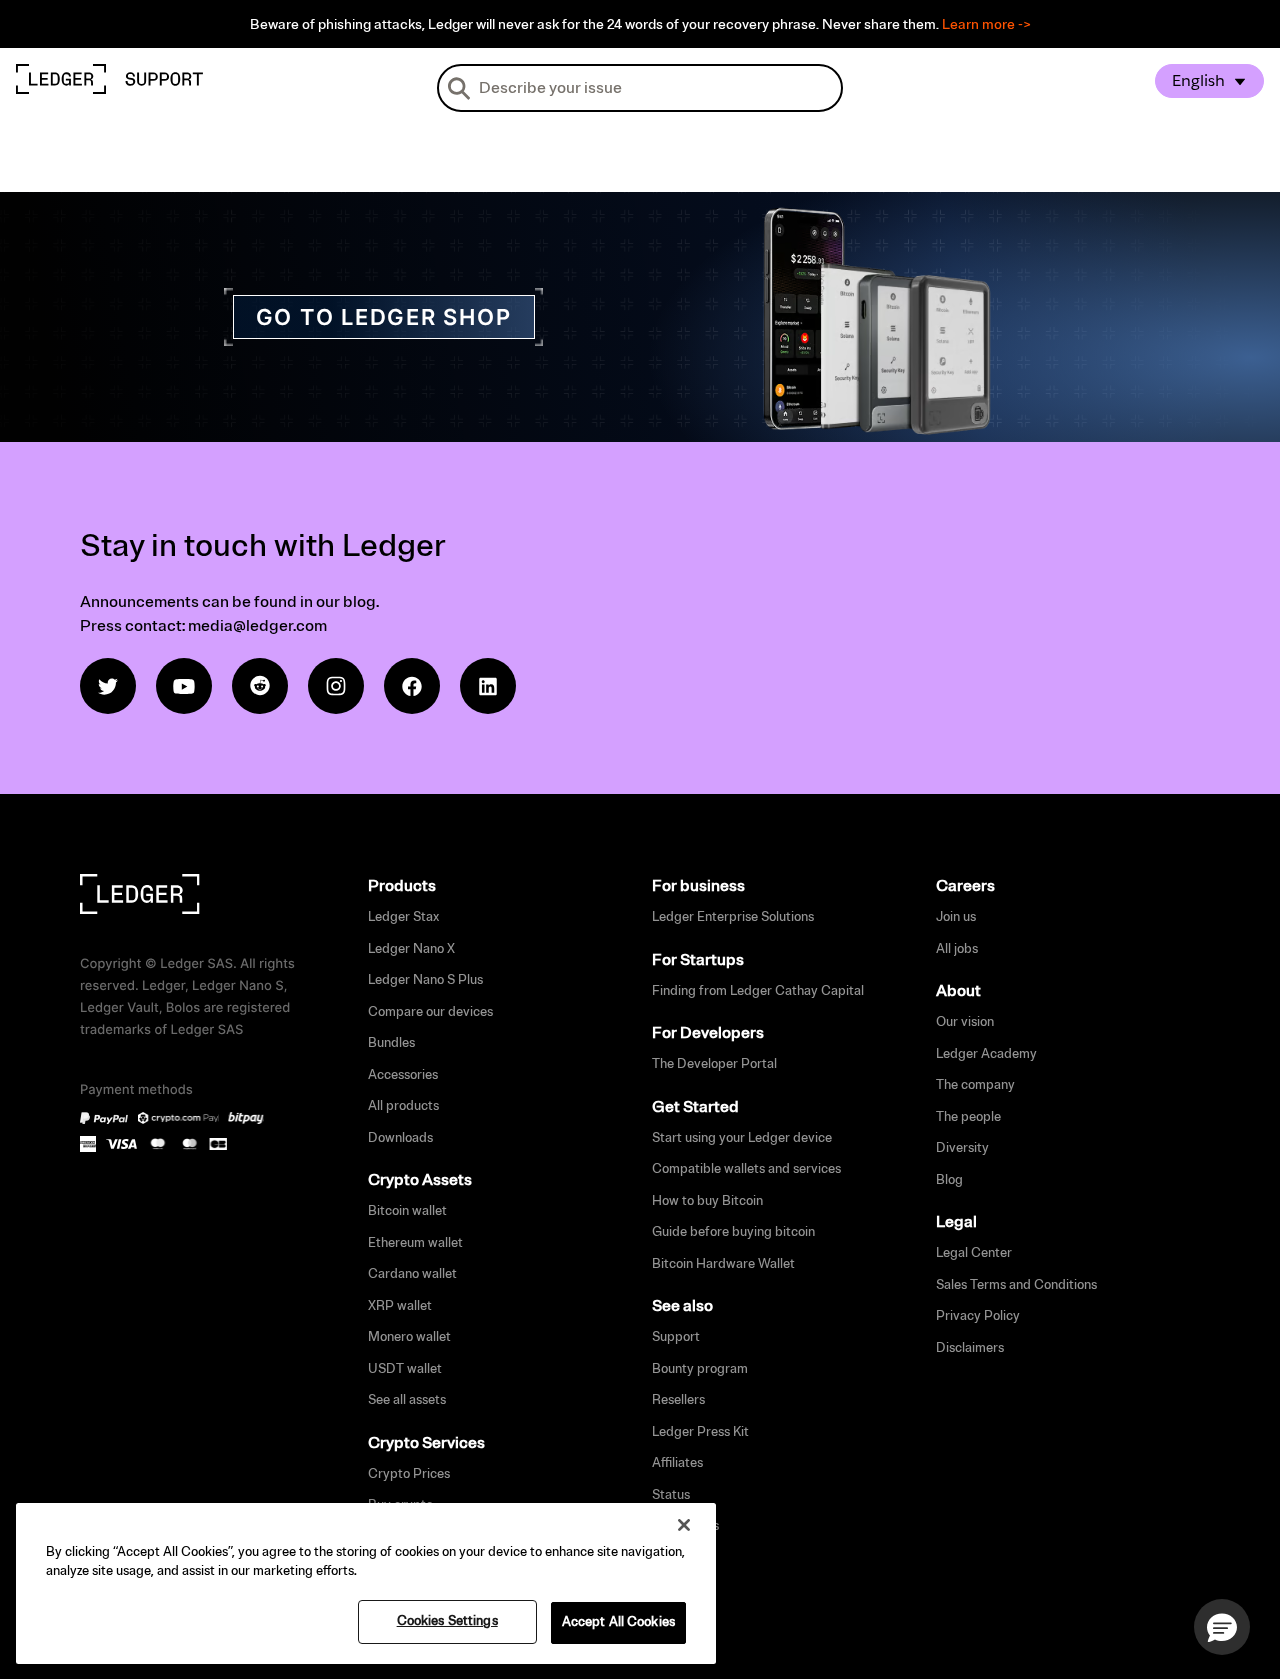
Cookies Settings (447, 1621)
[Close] (684, 1525)
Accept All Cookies (618, 1622)
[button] (1222, 1627)
